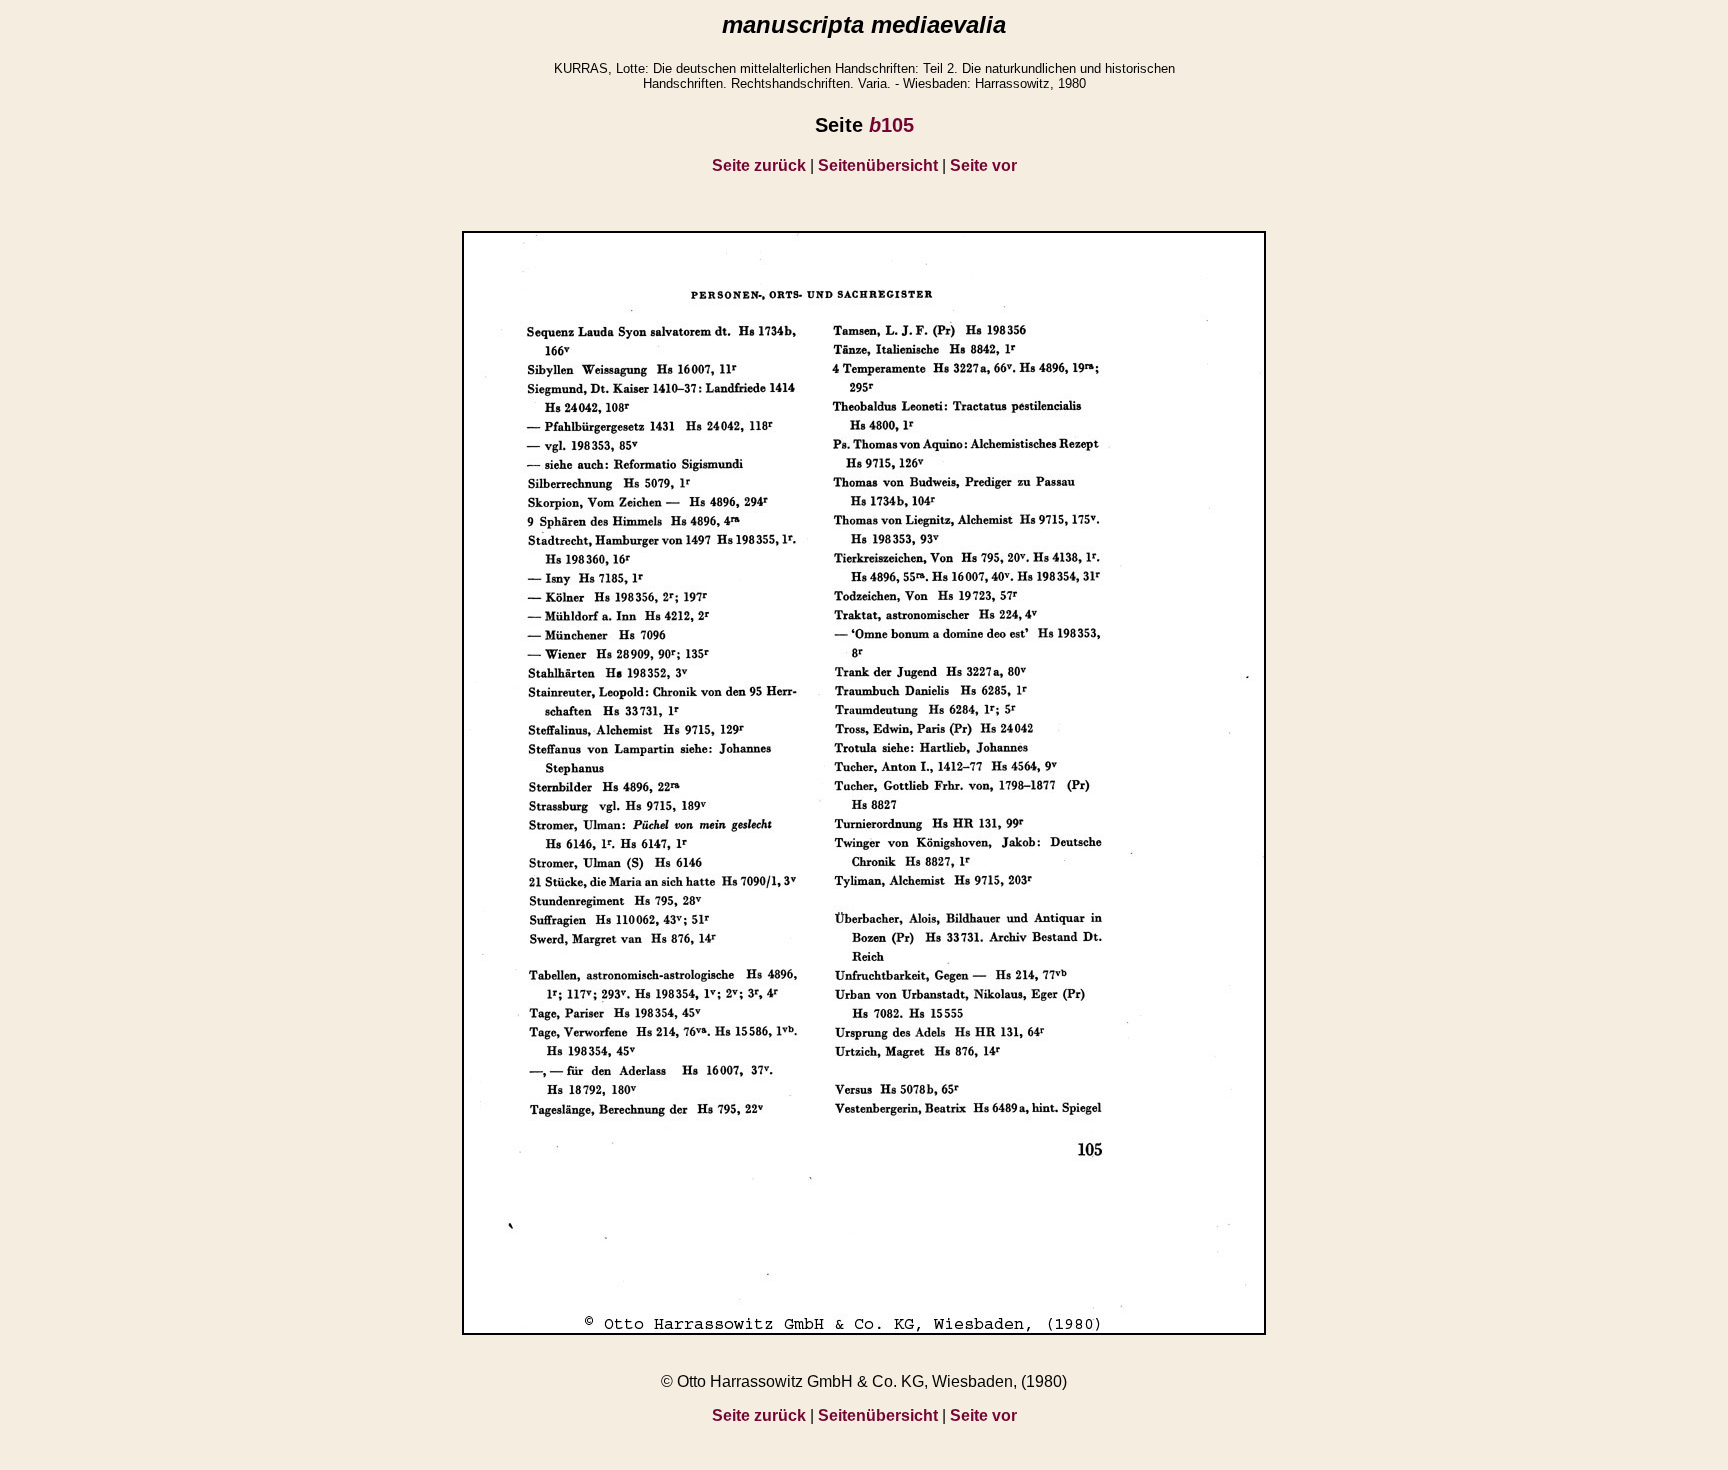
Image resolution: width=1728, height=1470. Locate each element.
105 (891, 125)
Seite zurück (759, 165)
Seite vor (983, 165)
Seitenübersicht (878, 165)
